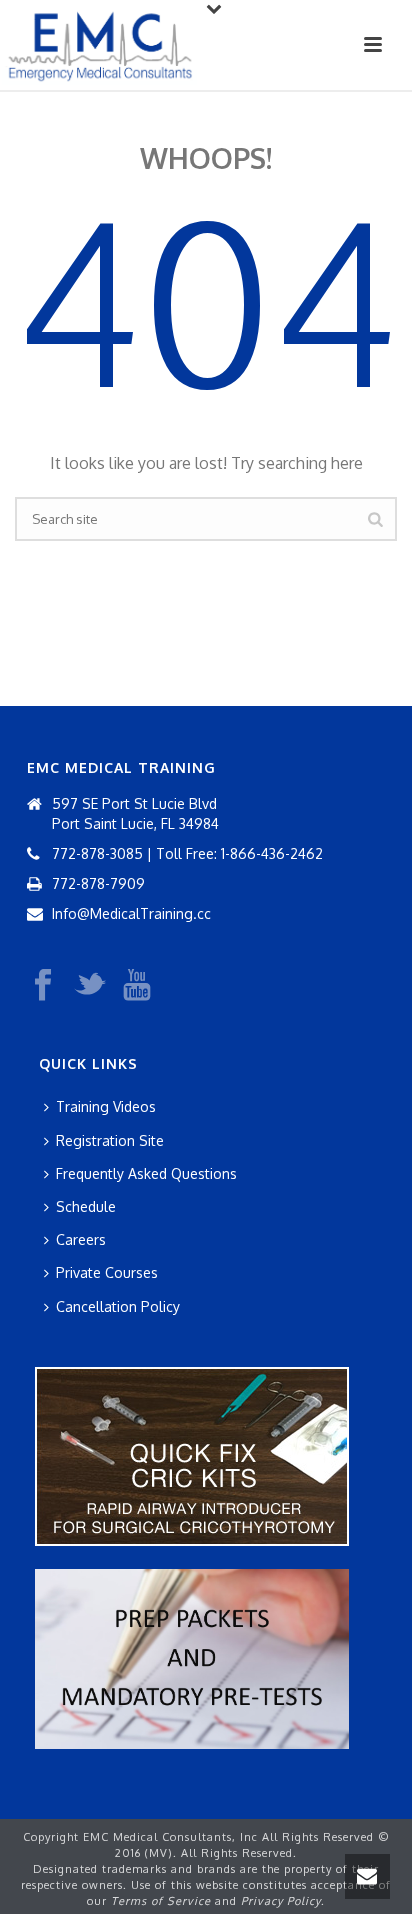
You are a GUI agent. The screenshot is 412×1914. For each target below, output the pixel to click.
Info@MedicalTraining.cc (131, 913)
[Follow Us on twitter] (90, 986)
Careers (81, 1239)
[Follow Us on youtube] (137, 986)
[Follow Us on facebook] (43, 986)
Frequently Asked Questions (146, 1173)
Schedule (86, 1206)
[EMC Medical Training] (100, 45)
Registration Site (110, 1140)
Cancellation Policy (118, 1306)
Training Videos (106, 1106)
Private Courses (107, 1272)
